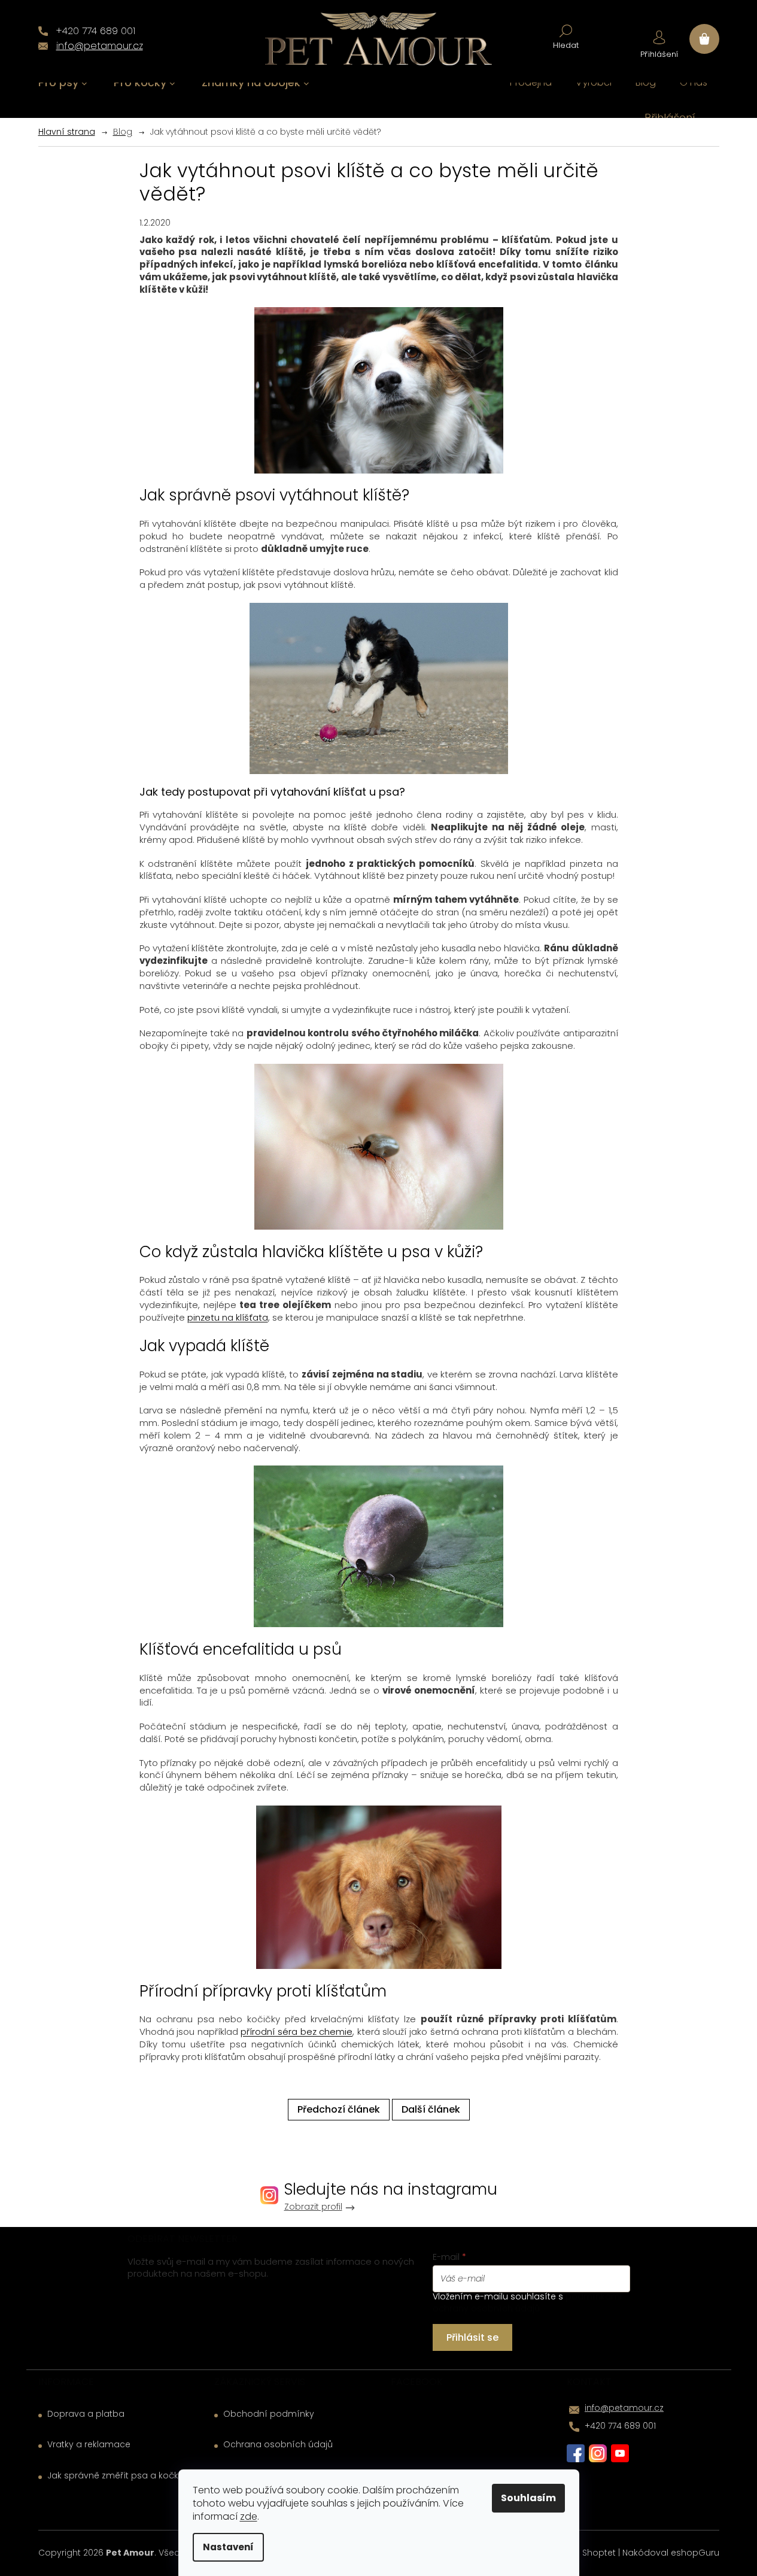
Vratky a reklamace (89, 2445)
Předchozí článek (339, 2109)
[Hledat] (566, 36)
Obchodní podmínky (269, 2414)
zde (249, 2516)
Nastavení (228, 2547)
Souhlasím (528, 2498)
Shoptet (599, 2553)
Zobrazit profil (313, 2207)
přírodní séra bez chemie (297, 2032)
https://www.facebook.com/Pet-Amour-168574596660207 (576, 2453)
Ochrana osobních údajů (278, 2445)
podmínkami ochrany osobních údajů (527, 2302)
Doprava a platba (86, 2414)
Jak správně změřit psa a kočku (115, 2476)
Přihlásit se (472, 2337)
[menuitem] (63, 83)
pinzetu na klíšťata (228, 1317)
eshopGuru (695, 2553)
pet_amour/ (598, 2453)
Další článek (431, 2109)
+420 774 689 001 (620, 2426)
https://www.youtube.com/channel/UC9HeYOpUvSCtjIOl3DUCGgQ (620, 2453)
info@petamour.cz (624, 2408)
